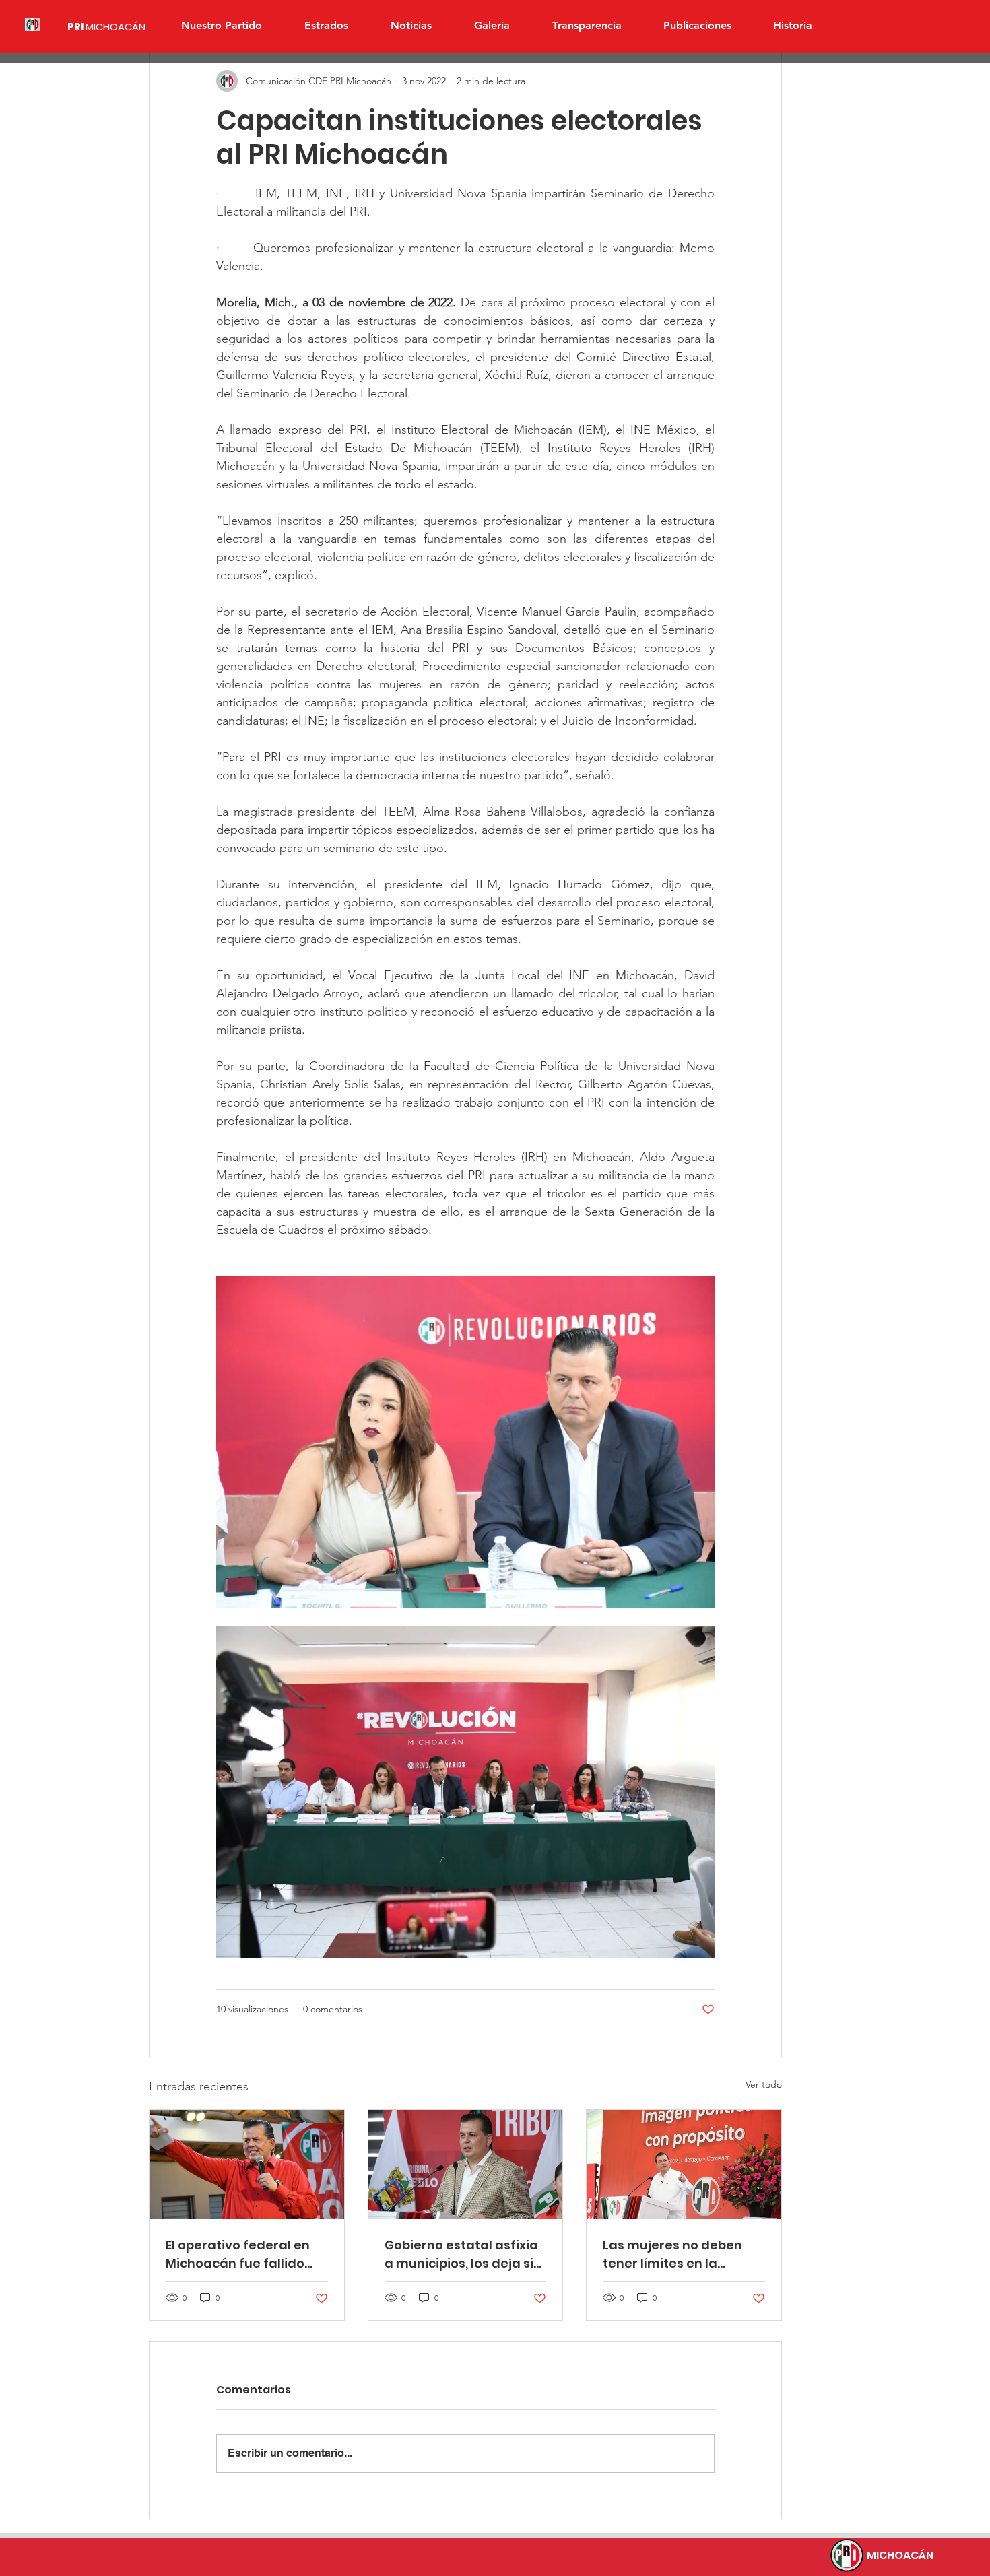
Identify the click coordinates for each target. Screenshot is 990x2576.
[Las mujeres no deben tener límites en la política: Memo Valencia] (684, 2165)
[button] (326, 26)
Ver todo (764, 2084)
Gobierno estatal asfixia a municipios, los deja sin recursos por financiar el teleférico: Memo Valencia (463, 2254)
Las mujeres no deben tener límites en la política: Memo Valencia (679, 2254)
